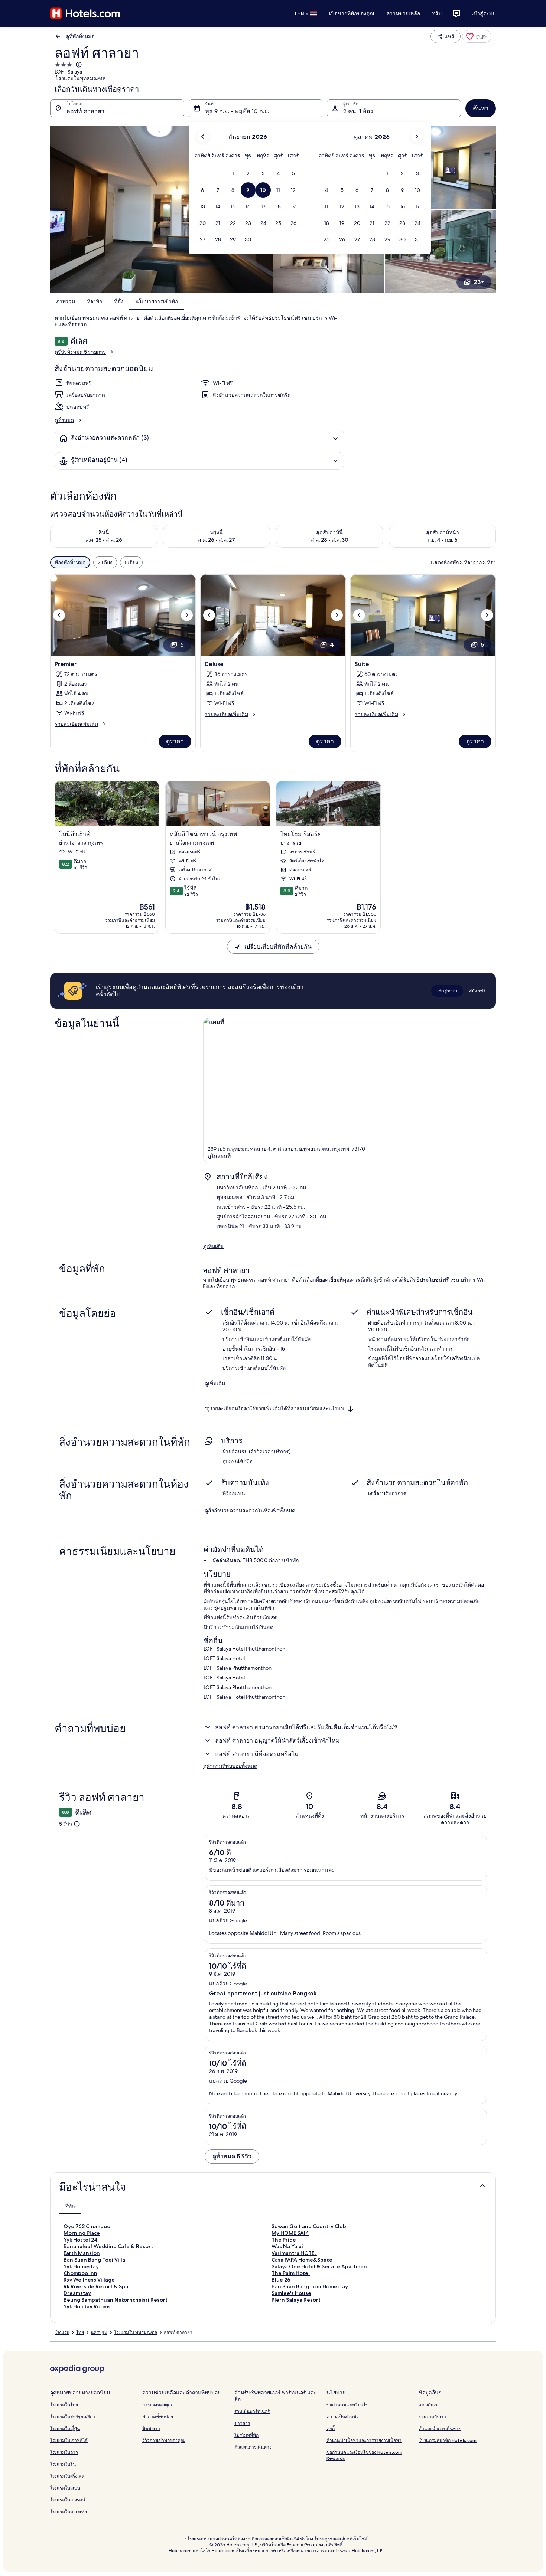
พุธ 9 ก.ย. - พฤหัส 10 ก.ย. (237, 111)
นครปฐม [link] (99, 2332)
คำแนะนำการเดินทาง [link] (440, 2428)
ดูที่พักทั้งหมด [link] (80, 36)
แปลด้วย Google (228, 1920)
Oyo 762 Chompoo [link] (87, 2226)
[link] (477, 36)
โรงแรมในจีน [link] (63, 2464)
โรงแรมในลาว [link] (64, 2452)
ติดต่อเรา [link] (151, 2428)
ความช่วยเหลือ (403, 13)
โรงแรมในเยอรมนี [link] (68, 2500)
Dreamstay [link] (77, 2293)
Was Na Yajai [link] (287, 2246)
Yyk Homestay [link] (81, 2266)
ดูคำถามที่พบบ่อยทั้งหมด (230, 1766)
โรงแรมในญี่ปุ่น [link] (65, 2428)
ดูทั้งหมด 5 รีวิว (232, 2156)
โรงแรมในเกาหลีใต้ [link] (69, 2440)
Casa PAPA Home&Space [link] (302, 2260)
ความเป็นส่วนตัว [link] (343, 2417)
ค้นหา (481, 108)
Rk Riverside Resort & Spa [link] (96, 2286)
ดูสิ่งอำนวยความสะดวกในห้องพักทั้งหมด (250, 1511)
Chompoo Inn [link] (80, 2273)
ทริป (437, 13)
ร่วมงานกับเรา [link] (432, 2417)
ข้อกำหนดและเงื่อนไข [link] (347, 2405)
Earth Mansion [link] (82, 2253)
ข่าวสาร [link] (242, 2423)
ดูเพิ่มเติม (213, 1246)
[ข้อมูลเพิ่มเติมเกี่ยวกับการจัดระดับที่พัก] (78, 65)
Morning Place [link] (82, 2233)
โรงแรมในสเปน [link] (65, 2488)
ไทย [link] (80, 2332)
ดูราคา (175, 741)
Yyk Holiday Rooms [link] (87, 2306)
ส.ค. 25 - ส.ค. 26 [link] (104, 540)
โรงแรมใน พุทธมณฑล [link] (136, 2332)
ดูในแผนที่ (219, 1156)
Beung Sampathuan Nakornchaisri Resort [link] (116, 2300)
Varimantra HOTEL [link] (294, 2253)
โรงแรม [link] (62, 2332)
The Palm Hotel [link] (291, 2273)
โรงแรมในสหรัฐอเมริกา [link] (73, 2417)
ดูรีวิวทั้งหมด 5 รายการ (80, 352)
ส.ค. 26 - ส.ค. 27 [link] (217, 540)
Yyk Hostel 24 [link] (81, 2240)
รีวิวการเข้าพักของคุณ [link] (163, 2440)
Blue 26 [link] (281, 2280)
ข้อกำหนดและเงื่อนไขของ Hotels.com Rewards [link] (364, 2455)
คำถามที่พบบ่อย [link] (158, 2417)
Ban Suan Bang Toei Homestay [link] (310, 2286)
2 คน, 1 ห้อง (358, 111)
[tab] (70, 2206)
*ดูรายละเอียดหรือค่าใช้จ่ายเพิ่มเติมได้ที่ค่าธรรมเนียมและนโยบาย (275, 1409)
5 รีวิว (66, 1824)
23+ (479, 282)
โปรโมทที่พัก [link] (246, 2435)
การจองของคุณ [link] (157, 2405)
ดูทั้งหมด (64, 420)
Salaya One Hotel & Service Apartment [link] (320, 2266)
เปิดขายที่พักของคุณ (352, 13)
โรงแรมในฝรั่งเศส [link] (67, 2476)
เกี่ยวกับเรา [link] (429, 2405)
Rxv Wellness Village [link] (89, 2280)
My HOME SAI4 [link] (290, 2233)
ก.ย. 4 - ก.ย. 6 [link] (443, 540)
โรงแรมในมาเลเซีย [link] (69, 2512)
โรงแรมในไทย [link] (64, 2405)
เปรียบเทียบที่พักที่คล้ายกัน (278, 946)
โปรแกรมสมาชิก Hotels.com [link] (448, 2440)
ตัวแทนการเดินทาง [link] (253, 2447)
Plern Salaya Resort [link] (296, 2300)
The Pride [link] (284, 2240)
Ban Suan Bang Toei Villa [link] (94, 2260)
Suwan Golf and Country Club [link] (309, 2226)
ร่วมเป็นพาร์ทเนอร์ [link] (252, 2411)
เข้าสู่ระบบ (484, 13)
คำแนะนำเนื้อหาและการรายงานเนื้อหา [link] (364, 2440)
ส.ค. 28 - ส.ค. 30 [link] (330, 540)
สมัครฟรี (477, 991)
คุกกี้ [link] (331, 2428)
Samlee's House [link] (291, 2293)
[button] (233, 174)
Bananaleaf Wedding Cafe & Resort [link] (108, 2246)
